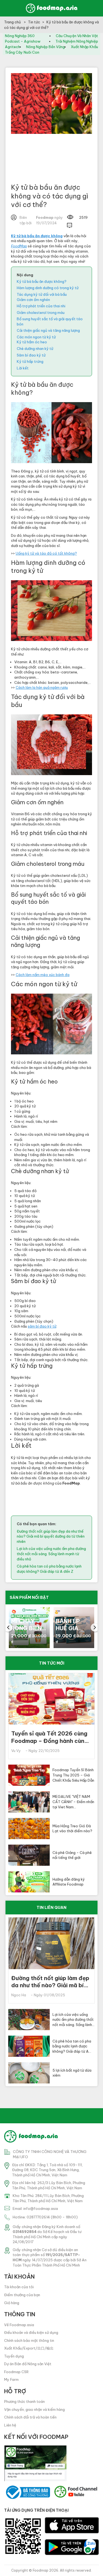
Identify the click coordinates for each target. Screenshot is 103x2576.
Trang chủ (13, 22)
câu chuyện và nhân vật (77, 36)
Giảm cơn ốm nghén (33, 300)
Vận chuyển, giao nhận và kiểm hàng (34, 2409)
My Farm (11, 2379)
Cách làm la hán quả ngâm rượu (42, 687)
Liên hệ (10, 2425)
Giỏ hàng (12, 2303)
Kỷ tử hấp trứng (30, 361)
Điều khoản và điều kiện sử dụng (31, 2332)
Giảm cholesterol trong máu (41, 313)
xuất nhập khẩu (84, 47)
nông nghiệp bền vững (45, 47)
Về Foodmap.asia (19, 2325)
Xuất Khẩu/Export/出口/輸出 (29, 2348)
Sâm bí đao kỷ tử (31, 355)
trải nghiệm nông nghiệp (77, 41)
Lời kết (23, 368)
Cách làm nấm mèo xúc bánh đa (43, 975)
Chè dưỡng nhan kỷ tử (35, 349)
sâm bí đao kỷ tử (42, 1326)
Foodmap (41, 2570)
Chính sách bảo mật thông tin (29, 2340)
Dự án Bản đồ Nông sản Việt (28, 2364)
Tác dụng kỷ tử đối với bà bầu (42, 294)
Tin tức (34, 22)
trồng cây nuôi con (22, 52)
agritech (12, 47)
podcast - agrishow (23, 41)
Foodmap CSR (16, 2372)
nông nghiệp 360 (20, 36)
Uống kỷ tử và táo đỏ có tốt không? (46, 553)
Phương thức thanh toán (24, 2401)
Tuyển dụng (14, 2356)
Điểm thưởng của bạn (22, 2295)
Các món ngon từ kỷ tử (36, 337)
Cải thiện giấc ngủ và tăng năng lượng (48, 330)
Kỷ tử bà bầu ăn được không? (42, 281)
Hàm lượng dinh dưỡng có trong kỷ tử (48, 288)
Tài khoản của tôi (19, 2287)
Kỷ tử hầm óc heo (32, 342)
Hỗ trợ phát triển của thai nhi (41, 306)
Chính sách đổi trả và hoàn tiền (30, 2417)
